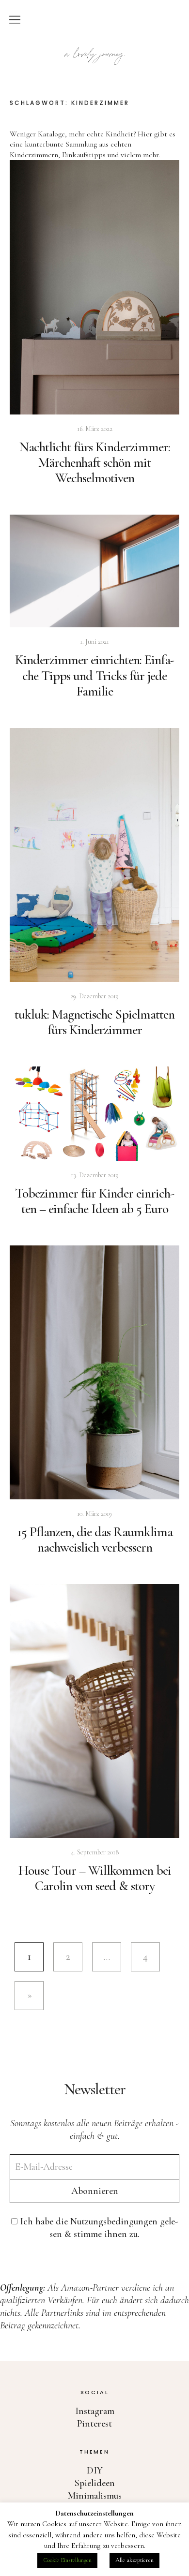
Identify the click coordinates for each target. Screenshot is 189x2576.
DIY (95, 2471)
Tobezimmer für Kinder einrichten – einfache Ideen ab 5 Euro (95, 1201)
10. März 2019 (94, 1514)
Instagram (95, 2411)
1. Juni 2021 (94, 642)
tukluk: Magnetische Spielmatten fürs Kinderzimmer (94, 1022)
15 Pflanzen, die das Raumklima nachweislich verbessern (95, 1540)
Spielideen (95, 2483)
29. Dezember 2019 (94, 996)
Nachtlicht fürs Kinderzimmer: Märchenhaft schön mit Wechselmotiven (95, 462)
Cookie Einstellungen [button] (67, 2560)
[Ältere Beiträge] (29, 1996)
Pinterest (94, 2424)
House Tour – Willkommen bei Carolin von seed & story (95, 1878)
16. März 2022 (95, 429)
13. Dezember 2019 (95, 1175)
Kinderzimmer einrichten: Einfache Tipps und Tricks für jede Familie (95, 675)
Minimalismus (95, 2496)
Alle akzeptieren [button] (134, 2560)
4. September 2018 (95, 1852)
